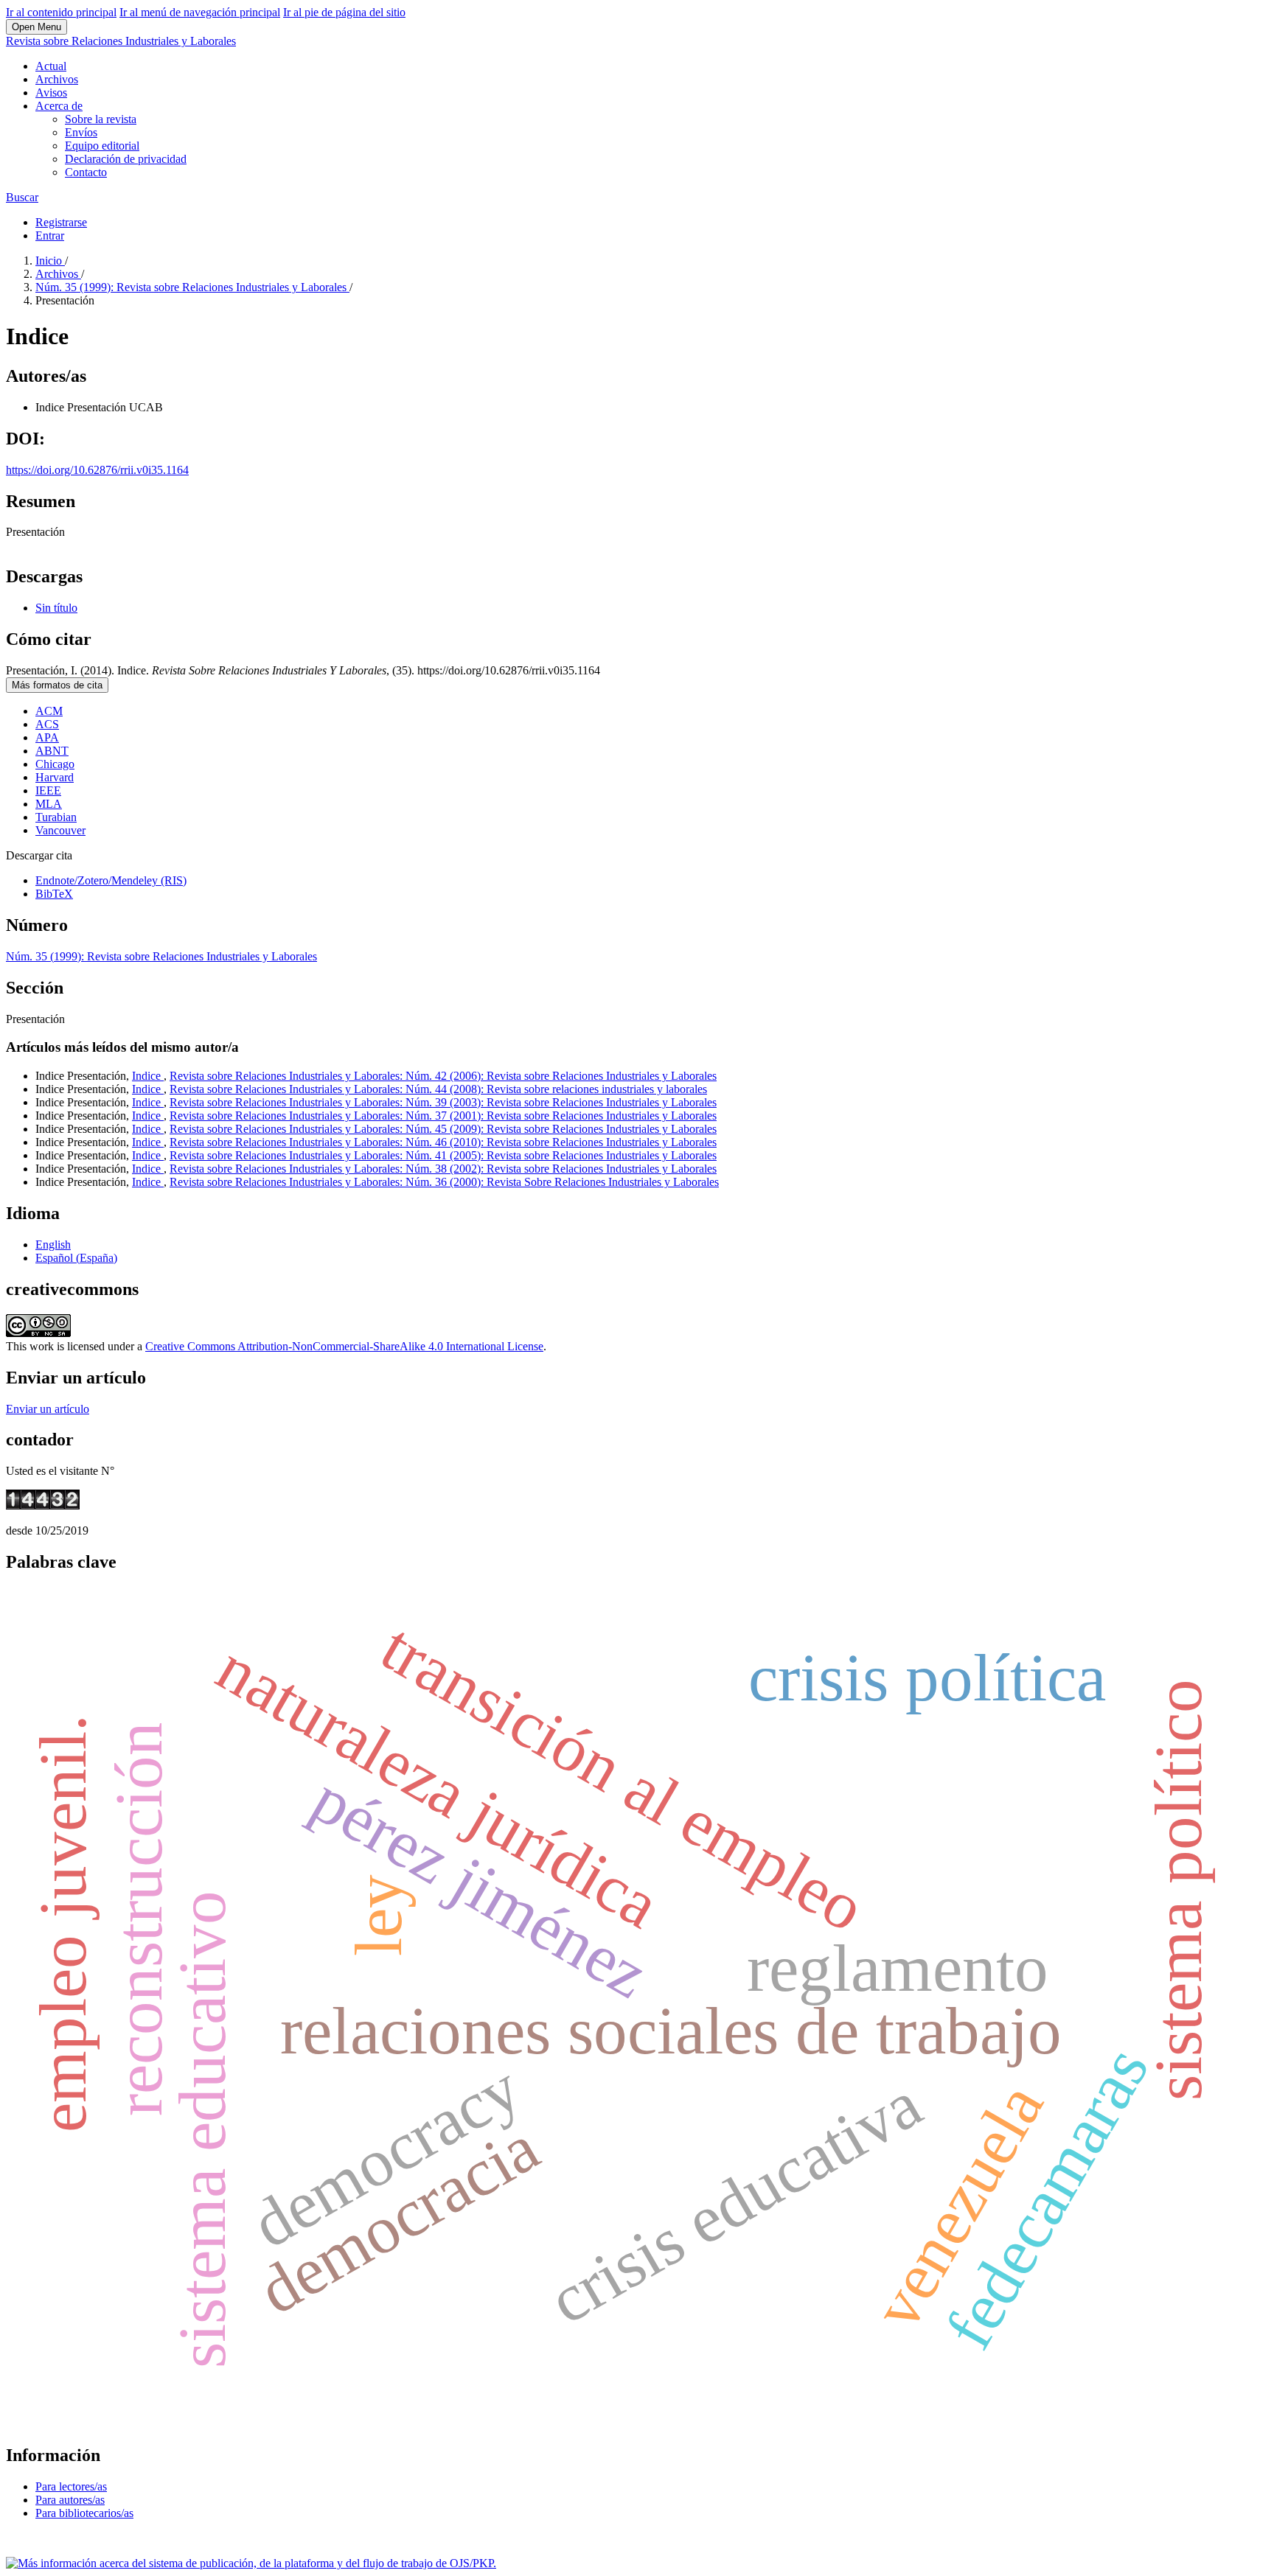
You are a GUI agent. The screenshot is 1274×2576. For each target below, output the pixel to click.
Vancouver (60, 830)
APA (47, 737)
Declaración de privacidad (126, 159)
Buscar (22, 197)
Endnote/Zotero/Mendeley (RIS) (111, 880)
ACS (47, 724)
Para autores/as (70, 2500)
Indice (148, 1076)
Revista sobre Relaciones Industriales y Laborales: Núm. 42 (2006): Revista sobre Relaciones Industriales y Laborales (443, 1076)
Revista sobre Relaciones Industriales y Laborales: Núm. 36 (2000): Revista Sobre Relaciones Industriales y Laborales (444, 1182)
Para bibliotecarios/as (84, 2513)
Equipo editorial (102, 146)
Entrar (50, 235)
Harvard (55, 777)
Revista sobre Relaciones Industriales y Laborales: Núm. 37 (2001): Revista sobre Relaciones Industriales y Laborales (443, 1116)
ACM (49, 711)
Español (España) (76, 1258)
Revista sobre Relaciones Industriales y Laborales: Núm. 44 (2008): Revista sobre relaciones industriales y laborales (438, 1089)
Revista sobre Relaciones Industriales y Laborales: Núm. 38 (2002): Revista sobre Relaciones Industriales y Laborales (443, 1169)
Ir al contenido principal (61, 12)
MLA (49, 804)
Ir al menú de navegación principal (200, 12)
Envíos (81, 132)
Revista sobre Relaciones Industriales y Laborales (121, 41)
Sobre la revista (101, 119)
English (53, 1245)
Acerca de (59, 106)
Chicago (55, 764)
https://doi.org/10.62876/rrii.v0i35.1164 (97, 470)
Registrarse (61, 222)
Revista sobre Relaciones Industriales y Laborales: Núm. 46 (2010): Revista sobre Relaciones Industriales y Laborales (443, 1142)
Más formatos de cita (57, 685)
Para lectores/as (71, 2486)
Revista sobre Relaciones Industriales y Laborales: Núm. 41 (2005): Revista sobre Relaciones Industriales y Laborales (443, 1155)
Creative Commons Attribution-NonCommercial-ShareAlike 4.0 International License (344, 1346)
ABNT (52, 751)
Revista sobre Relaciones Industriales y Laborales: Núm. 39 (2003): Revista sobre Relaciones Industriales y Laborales (443, 1102)
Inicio (50, 261)
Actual (51, 66)
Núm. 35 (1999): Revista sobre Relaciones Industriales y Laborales (192, 287)
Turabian (56, 817)
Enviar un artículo (48, 1409)
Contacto (86, 172)
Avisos (51, 93)
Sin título (56, 608)
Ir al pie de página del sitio (344, 12)
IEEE (48, 790)
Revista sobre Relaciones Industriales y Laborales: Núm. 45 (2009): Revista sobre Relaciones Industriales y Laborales (443, 1129)
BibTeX (54, 894)
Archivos (57, 79)
